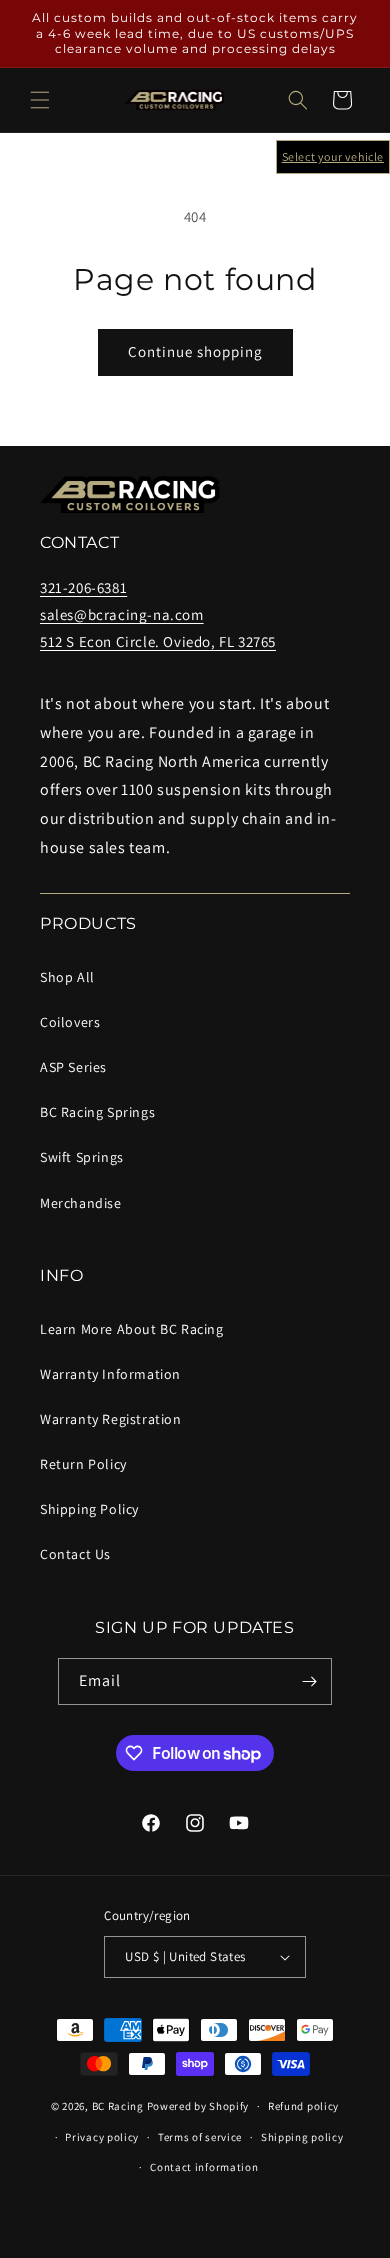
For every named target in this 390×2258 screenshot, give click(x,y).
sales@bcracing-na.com (122, 614)
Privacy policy (102, 2137)
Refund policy (303, 2106)
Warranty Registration (111, 1419)
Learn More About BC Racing (132, 1329)
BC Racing (118, 2106)
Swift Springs (82, 1157)
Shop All (67, 977)
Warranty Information (110, 1374)
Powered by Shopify (198, 2106)
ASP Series (73, 1067)
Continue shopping (195, 351)
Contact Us (75, 1554)
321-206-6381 (83, 587)
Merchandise (81, 1203)
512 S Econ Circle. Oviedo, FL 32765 (158, 641)
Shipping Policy (89, 1509)
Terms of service (200, 2137)
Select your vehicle (333, 156)
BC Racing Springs (97, 1112)
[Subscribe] (309, 1681)
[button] (40, 100)
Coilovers (70, 1022)
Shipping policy (302, 2137)
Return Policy (83, 1464)
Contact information (204, 2167)
